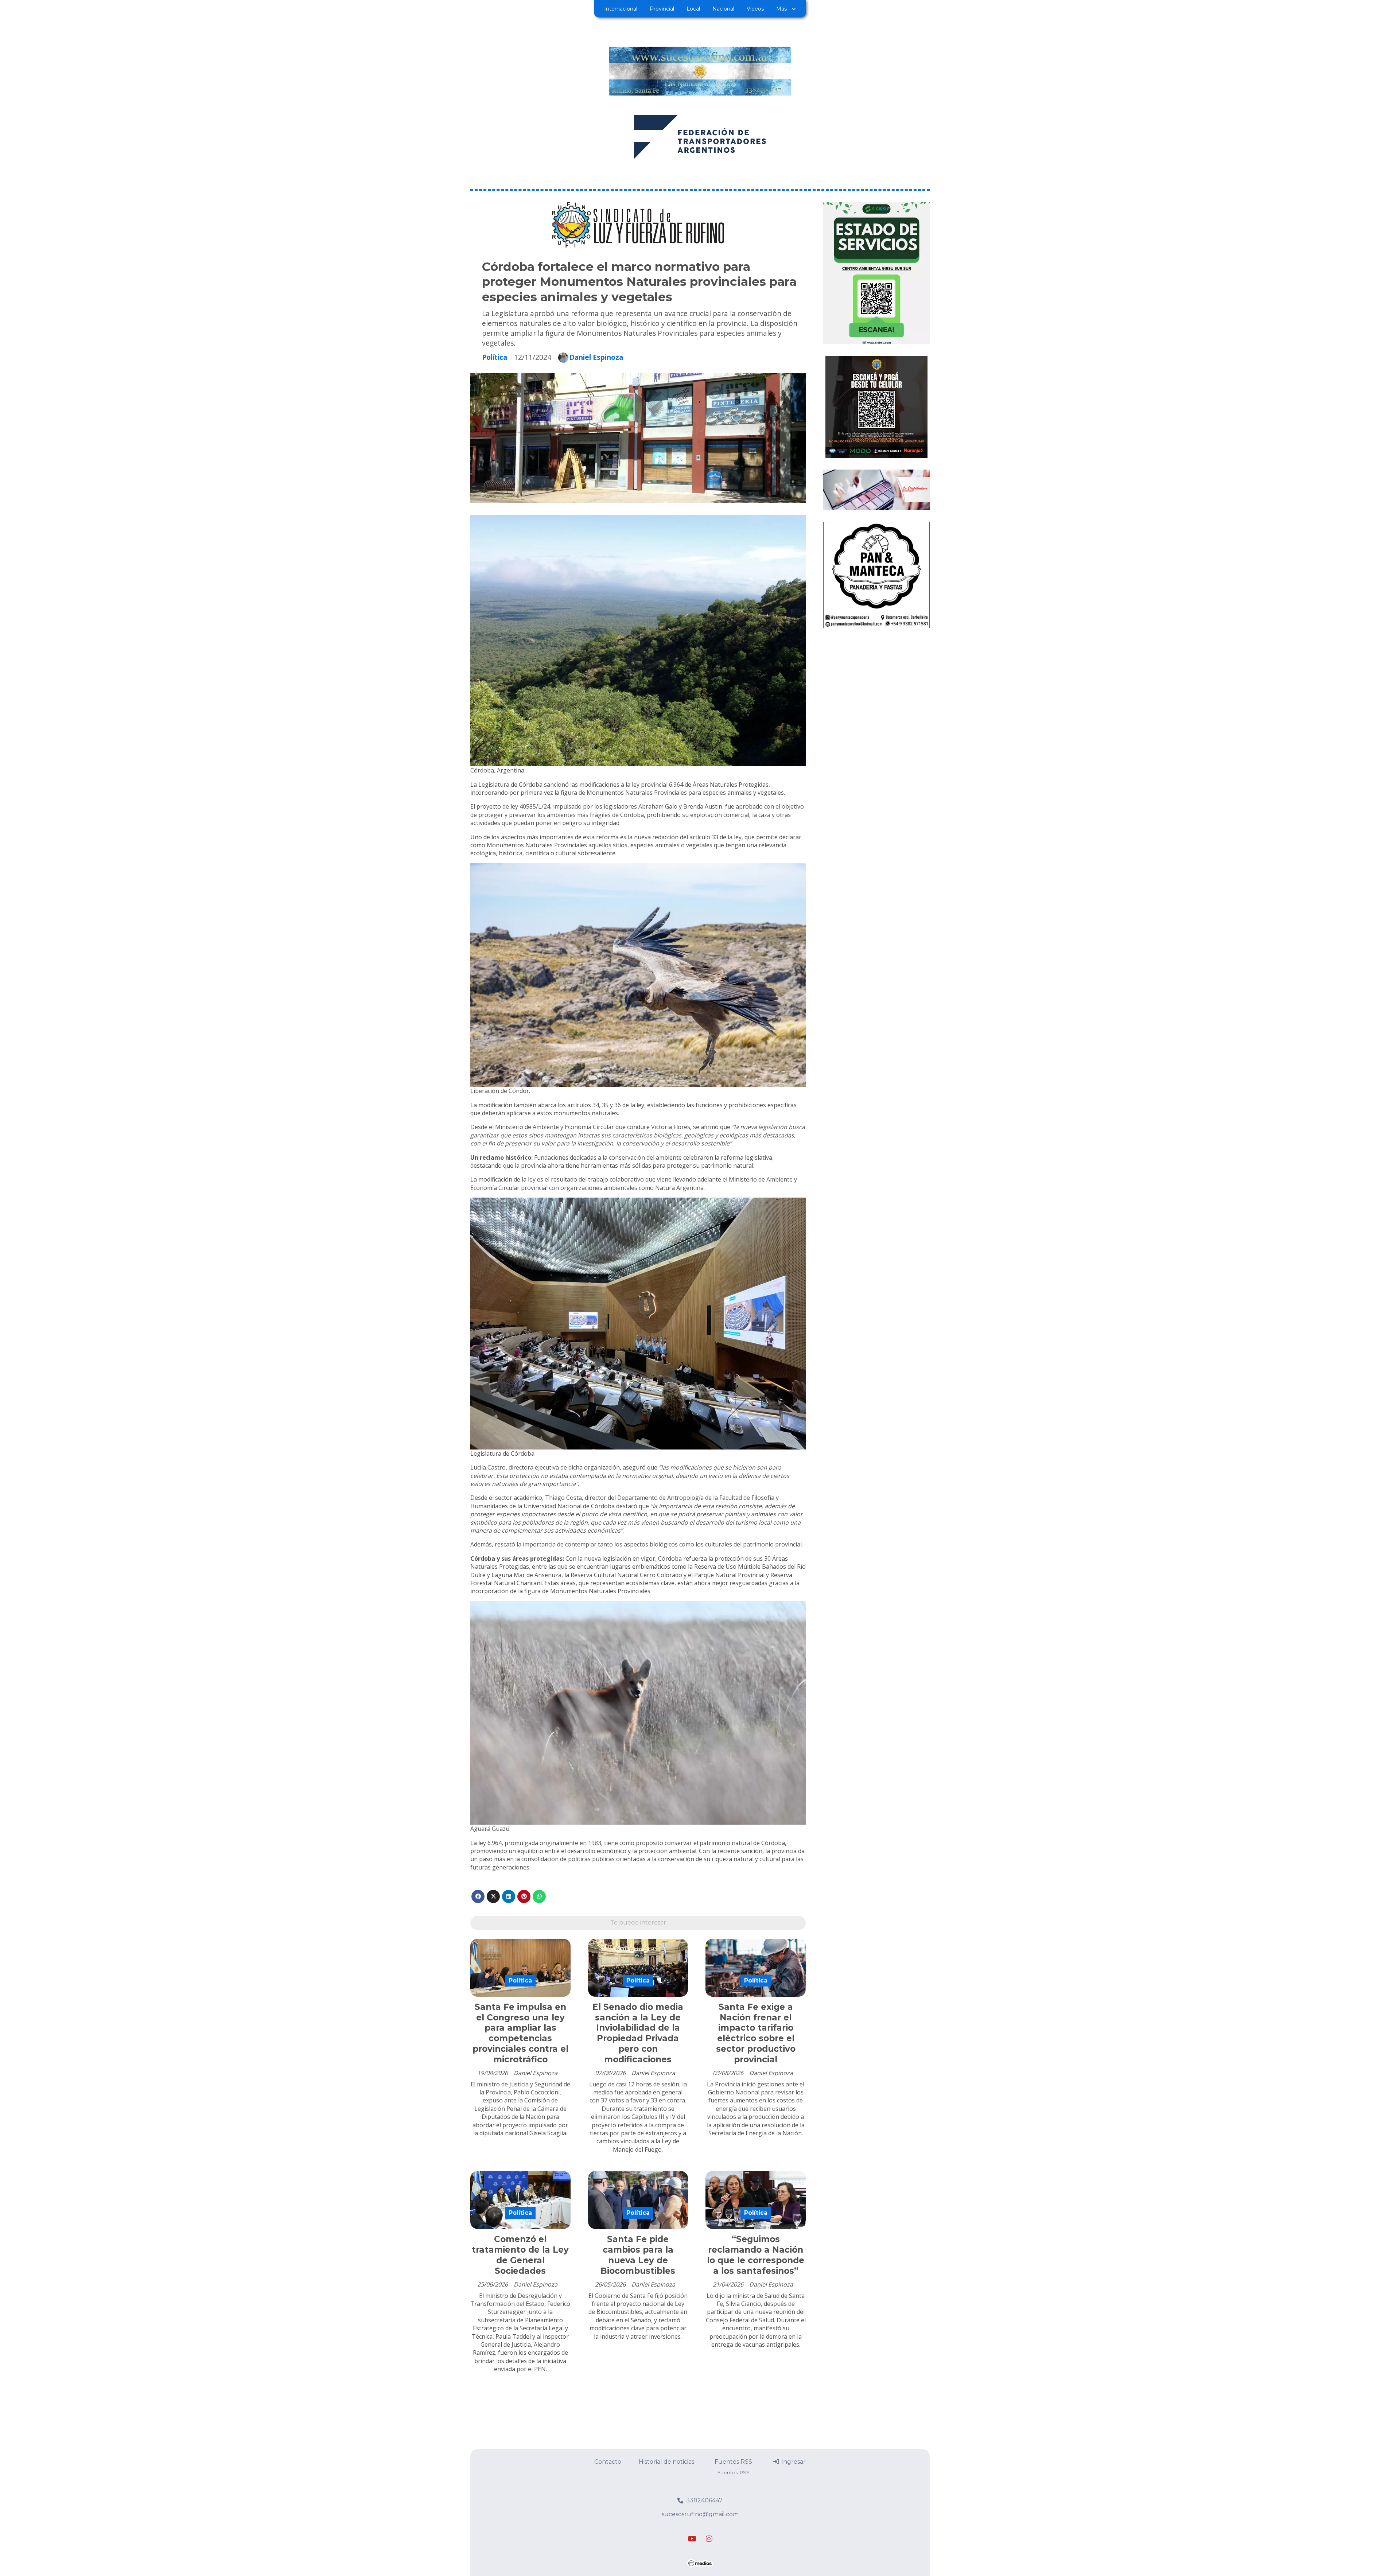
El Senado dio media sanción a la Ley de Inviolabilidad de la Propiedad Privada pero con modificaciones (638, 2033)
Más (781, 9)
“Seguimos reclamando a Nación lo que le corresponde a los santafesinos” (756, 2255)
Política (495, 357)
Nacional (723, 9)
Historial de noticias (666, 2462)
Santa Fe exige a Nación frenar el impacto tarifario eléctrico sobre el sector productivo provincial (756, 2033)
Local (693, 9)
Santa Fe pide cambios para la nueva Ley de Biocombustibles (638, 2255)
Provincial (662, 9)
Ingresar (793, 2462)
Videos (755, 9)
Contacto (608, 2462)
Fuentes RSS (733, 2462)
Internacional (621, 9)
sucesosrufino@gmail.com (700, 2514)
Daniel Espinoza (596, 357)
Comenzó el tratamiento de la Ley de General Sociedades (520, 2255)
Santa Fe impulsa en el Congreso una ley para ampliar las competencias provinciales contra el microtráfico (520, 2033)
